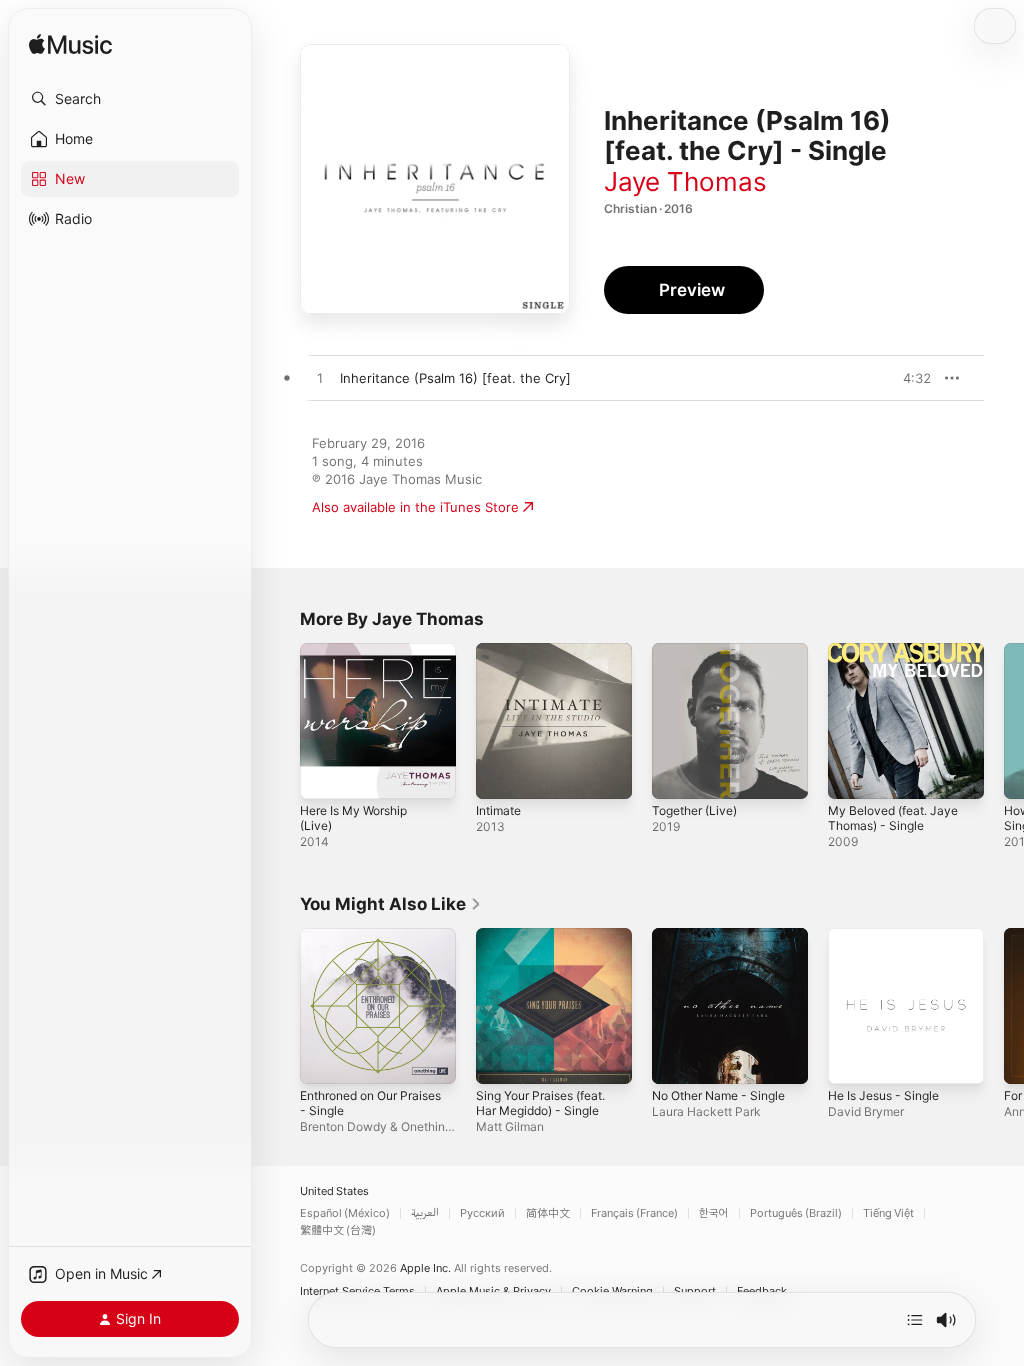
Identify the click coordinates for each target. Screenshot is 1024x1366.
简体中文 (548, 1213)
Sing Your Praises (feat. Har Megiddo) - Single (540, 1103)
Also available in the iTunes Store (415, 507)
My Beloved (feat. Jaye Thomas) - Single (893, 818)
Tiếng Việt (888, 1213)
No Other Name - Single (718, 1095)
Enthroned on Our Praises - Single (370, 1103)
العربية (425, 1213)
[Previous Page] (280, 721)
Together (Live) (694, 810)
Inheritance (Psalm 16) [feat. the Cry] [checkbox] (455, 378)
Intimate (498, 810)
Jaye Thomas (685, 181)
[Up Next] (915, 1320)
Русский (482, 1213)
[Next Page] (1004, 721)
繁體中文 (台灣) (338, 1230)
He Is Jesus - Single (883, 1095)
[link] (391, 904)
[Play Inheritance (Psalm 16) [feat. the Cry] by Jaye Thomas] (320, 379)
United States (334, 1191)
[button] (130, 99)
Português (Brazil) (796, 1213)
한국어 (714, 1213)
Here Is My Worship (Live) (353, 818)
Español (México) (345, 1213)
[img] (70, 45)
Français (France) (634, 1213)
